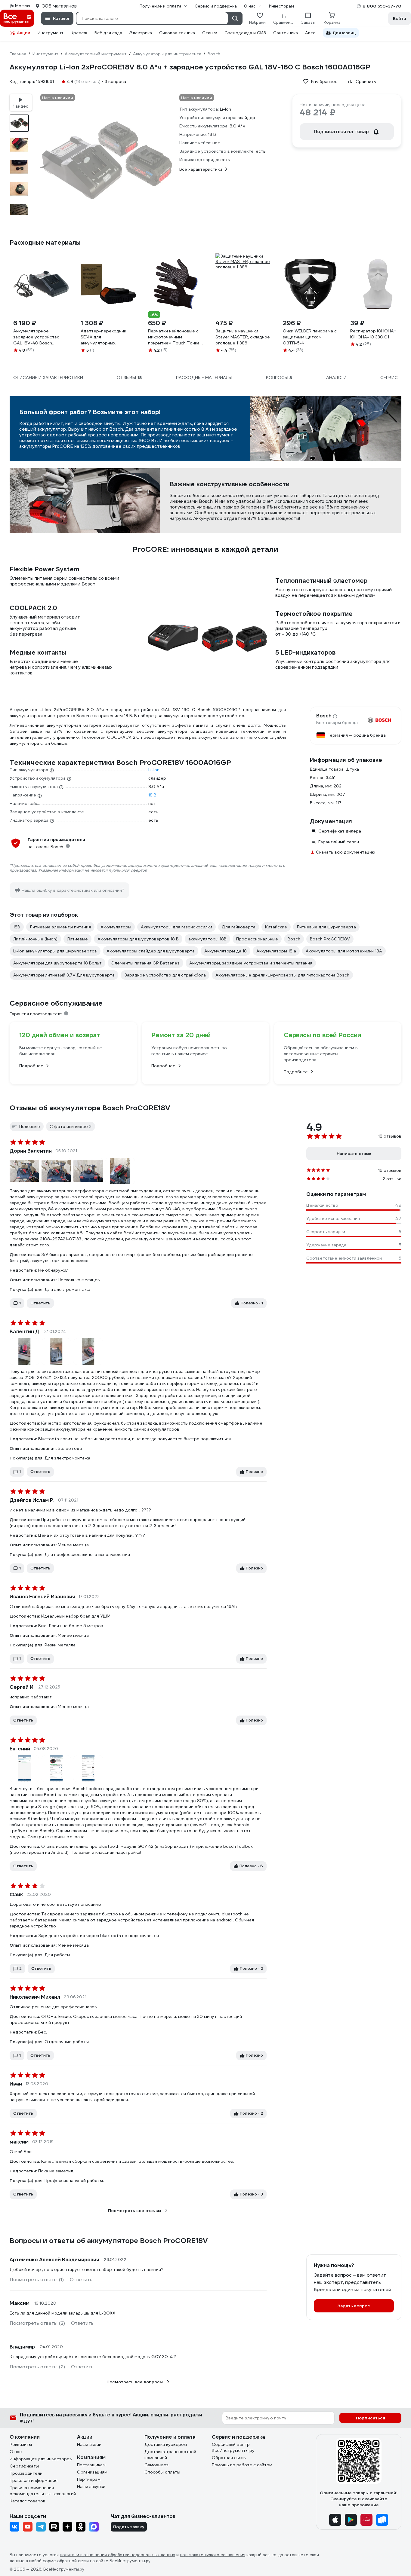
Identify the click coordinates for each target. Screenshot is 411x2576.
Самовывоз (156, 2465)
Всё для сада (108, 33)
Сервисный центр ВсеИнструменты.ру (233, 2447)
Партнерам (89, 2479)
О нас (16, 2452)
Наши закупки (91, 2486)
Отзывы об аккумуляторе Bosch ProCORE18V (90, 1108)
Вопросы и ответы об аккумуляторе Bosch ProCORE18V (109, 2241)
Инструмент (51, 33)
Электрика (141, 33)
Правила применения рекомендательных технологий (43, 2491)
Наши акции (89, 2444)
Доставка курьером (166, 2444)
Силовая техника (177, 33)
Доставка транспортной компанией (170, 2455)
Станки (210, 33)
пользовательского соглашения (213, 2555)
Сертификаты (24, 2466)
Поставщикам (91, 2465)
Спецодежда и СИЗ (245, 33)
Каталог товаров (28, 2501)
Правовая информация (34, 2480)
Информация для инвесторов (41, 2459)
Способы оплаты (162, 2472)
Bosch (324, 716)
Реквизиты (21, 2444)
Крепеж (79, 33)
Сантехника (286, 33)
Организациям (92, 2472)
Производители (26, 2473)
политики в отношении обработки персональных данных (117, 2555)
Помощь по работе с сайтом (242, 2465)
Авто (310, 33)
